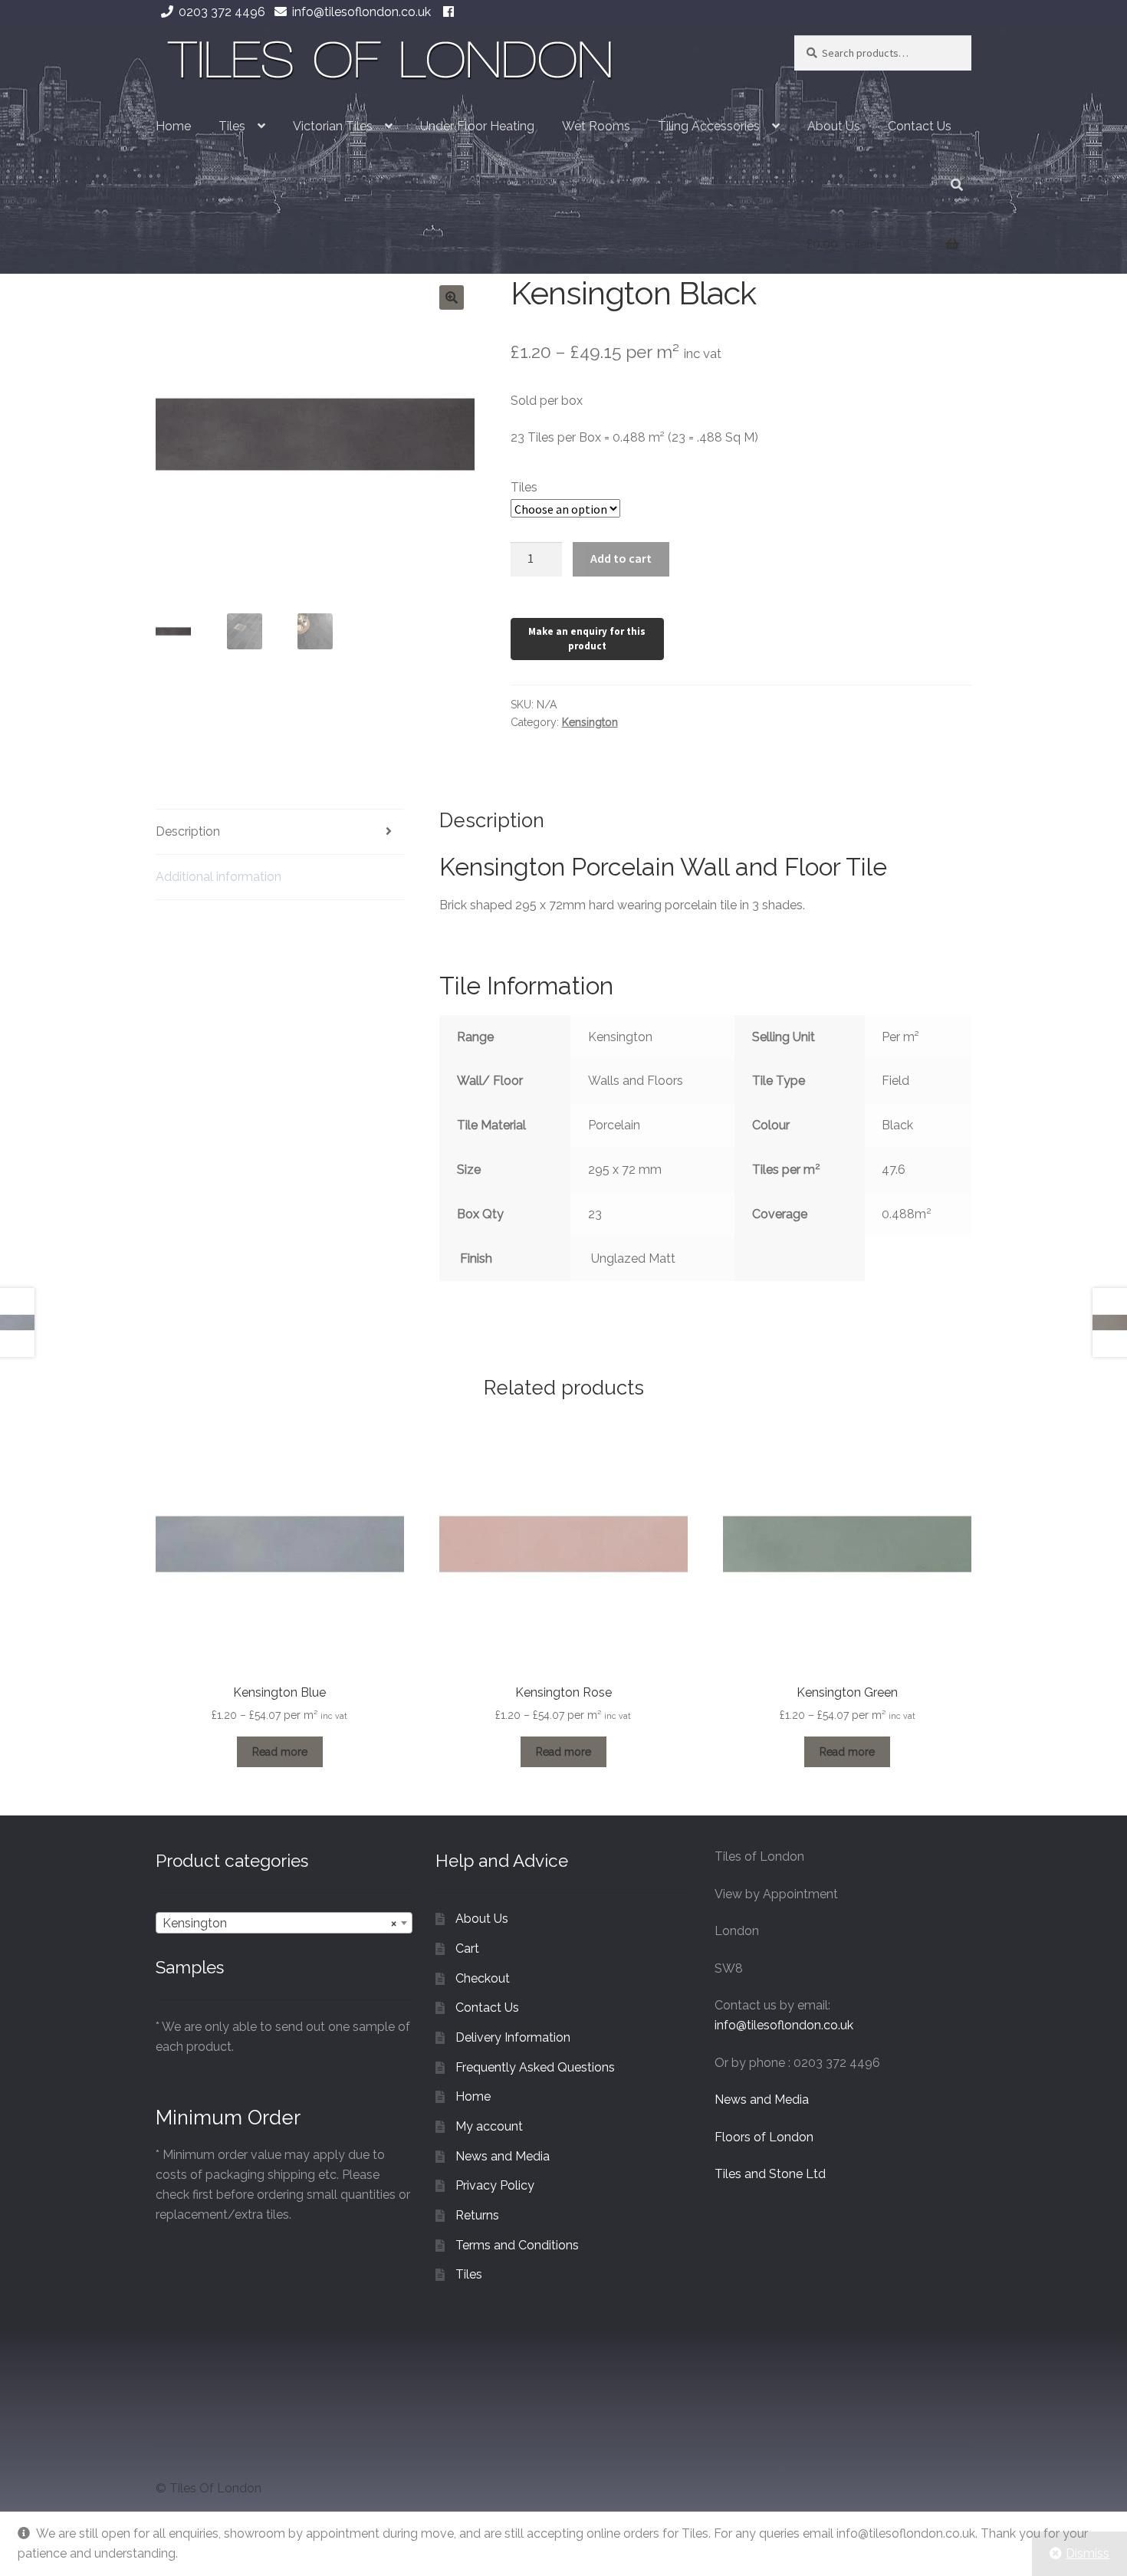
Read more (280, 1752)
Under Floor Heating (477, 126)
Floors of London (764, 2137)
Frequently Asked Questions (535, 2067)
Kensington (590, 722)
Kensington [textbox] (279, 1923)
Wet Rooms (596, 126)
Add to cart (621, 558)
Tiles (232, 126)
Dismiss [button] (1088, 2553)
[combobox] (284, 1923)
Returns (477, 2215)
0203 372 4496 (222, 12)
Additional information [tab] (219, 877)
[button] (452, 297)
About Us (834, 126)
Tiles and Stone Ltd (770, 2174)
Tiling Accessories (709, 126)
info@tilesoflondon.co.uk (361, 12)
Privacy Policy (495, 2185)
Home (173, 126)
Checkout (483, 1978)
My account (489, 2126)
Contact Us (920, 126)
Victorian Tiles (333, 126)
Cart (467, 1948)
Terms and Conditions (517, 2245)
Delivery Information (513, 2037)
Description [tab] (188, 831)
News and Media (503, 2156)
